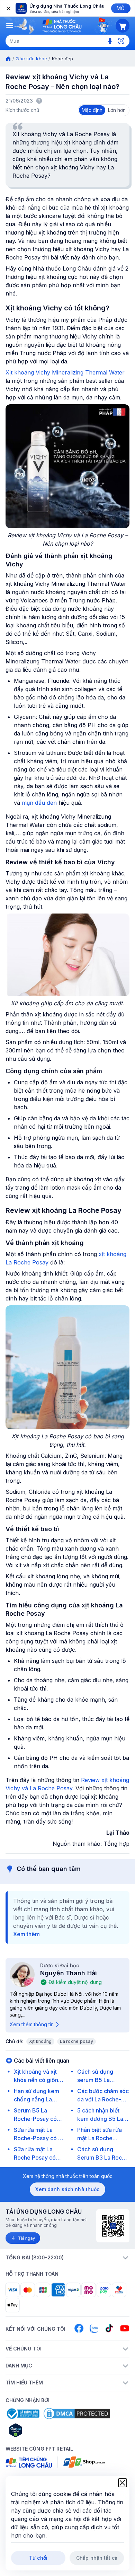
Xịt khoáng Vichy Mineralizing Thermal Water (65, 372)
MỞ (121, 8)
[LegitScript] (40, 2430)
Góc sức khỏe (31, 59)
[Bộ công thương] (22, 2414)
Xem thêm (26, 1934)
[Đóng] (8, 8)
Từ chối (38, 2558)
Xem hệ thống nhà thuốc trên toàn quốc (68, 2176)
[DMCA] (77, 2414)
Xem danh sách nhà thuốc (67, 2189)
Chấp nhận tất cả (97, 2558)
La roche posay (76, 2041)
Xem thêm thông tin (32, 2024)
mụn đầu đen (39, 803)
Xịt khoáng (40, 2041)
